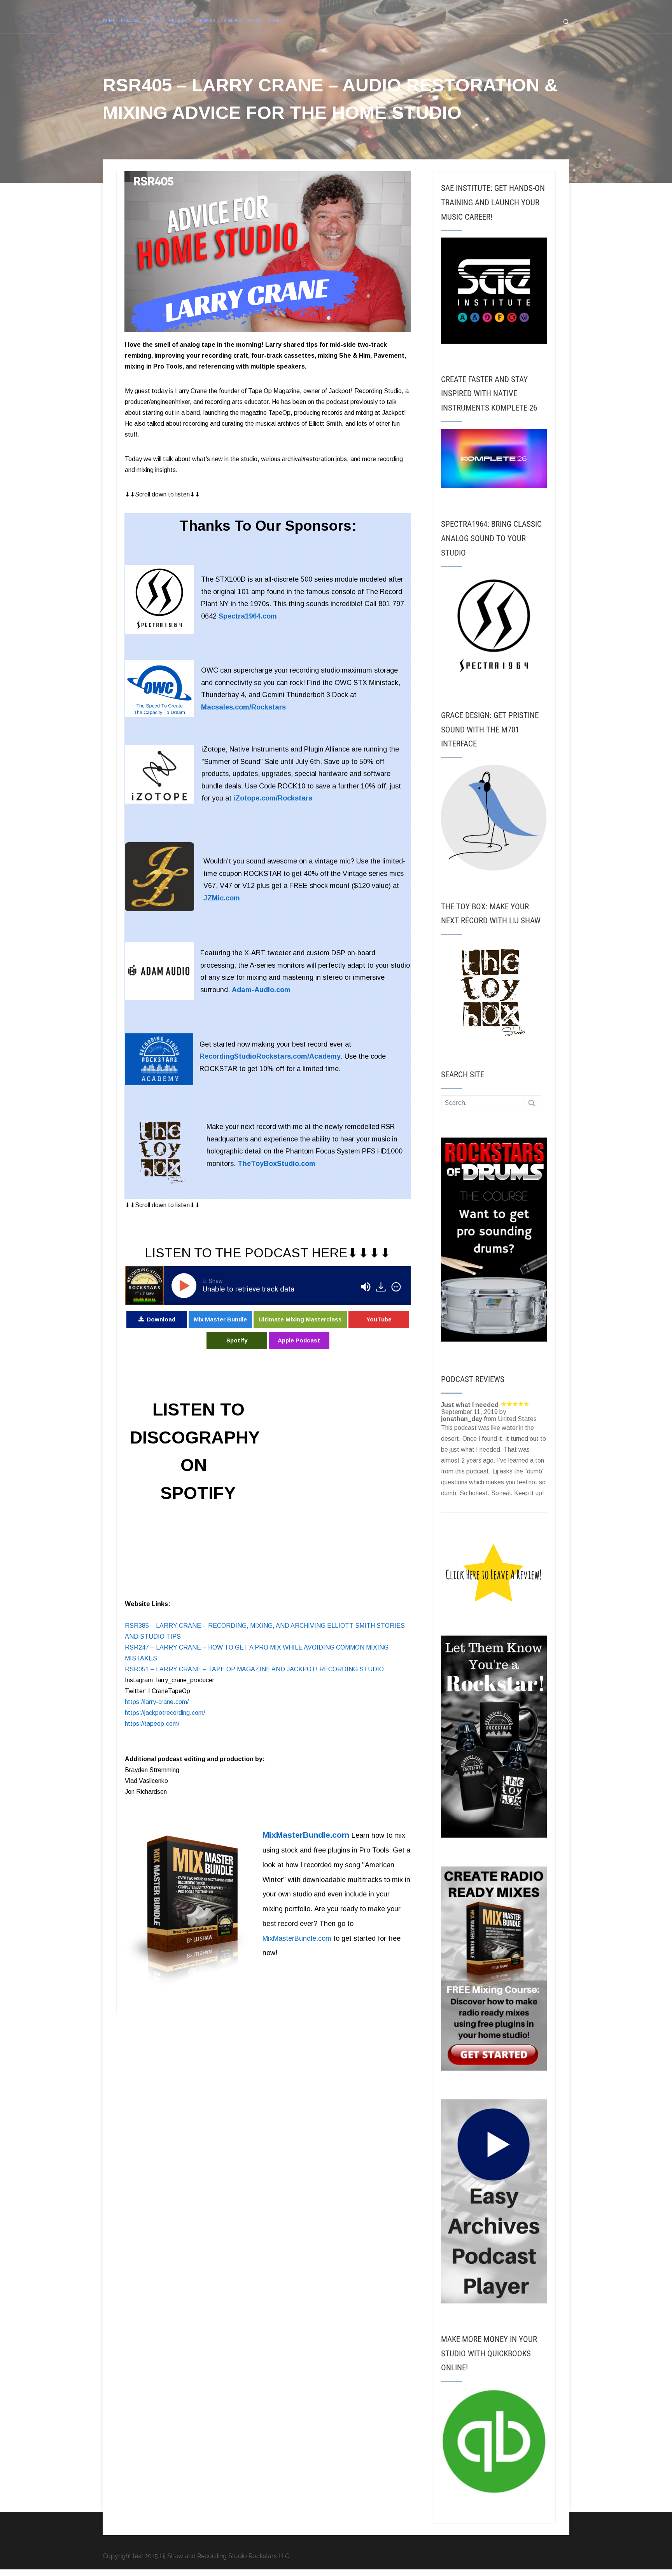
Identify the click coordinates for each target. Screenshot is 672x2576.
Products (180, 20)
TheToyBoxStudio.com (276, 1164)
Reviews (206, 20)
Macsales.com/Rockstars (243, 707)
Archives (231, 20)
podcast (131, 20)
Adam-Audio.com (261, 990)
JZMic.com (222, 898)
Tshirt (254, 20)
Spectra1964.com (248, 616)
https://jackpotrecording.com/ (165, 1713)
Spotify (237, 1340)
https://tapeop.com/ (152, 1724)
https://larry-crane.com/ (157, 1702)
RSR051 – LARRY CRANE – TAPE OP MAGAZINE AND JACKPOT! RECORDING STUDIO (254, 1669)
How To (155, 20)
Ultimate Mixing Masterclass (300, 1319)
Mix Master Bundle (220, 1319)
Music (274, 20)
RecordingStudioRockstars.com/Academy (270, 1056)
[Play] (185, 1286)
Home (109, 20)
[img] (396, 1287)
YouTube (379, 1319)
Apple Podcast (299, 1340)
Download (161, 1319)
